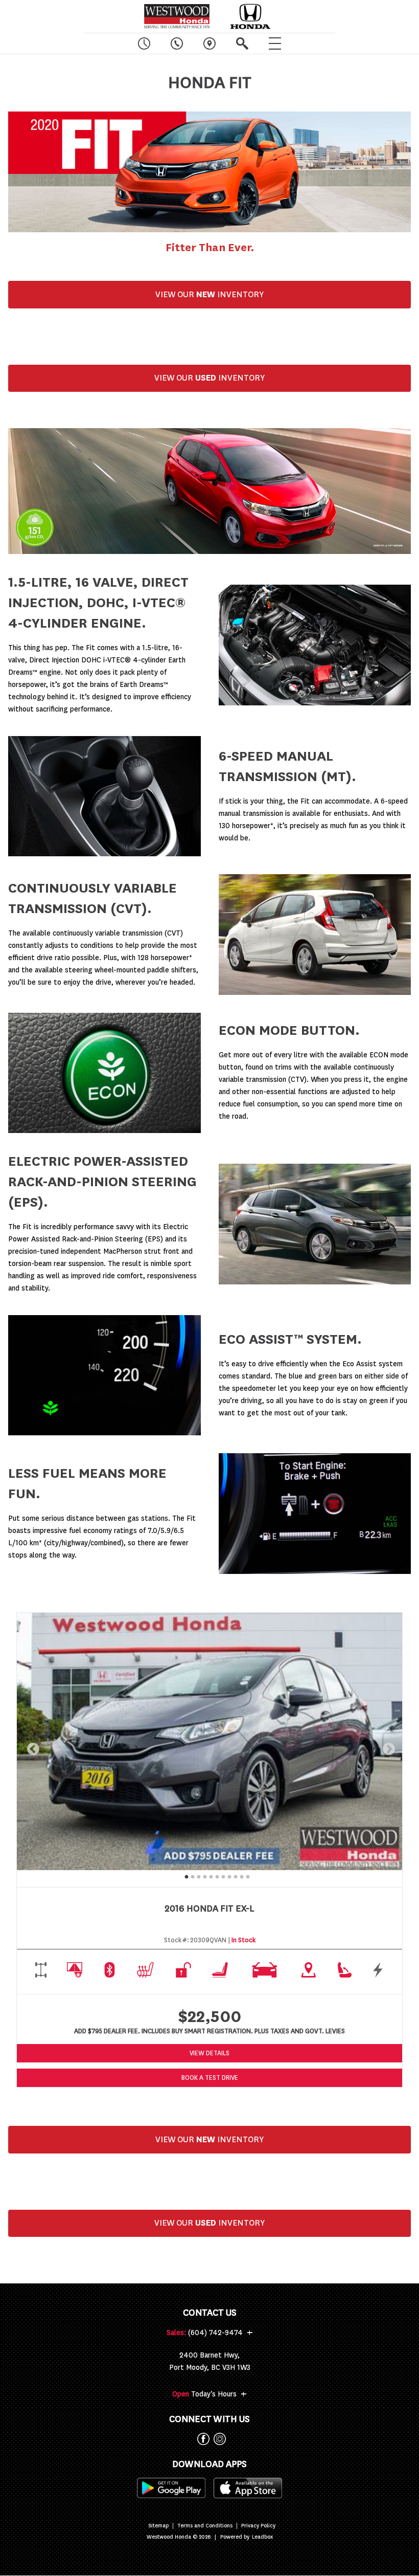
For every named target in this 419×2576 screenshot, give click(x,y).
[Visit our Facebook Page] (201, 2439)
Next (387, 1747)
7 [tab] (222, 1876)
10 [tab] (240, 1876)
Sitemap (158, 2526)
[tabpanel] (209, 1741)
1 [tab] (185, 1876)
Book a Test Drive (210, 2078)
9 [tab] (234, 1876)
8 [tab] (228, 1876)
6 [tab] (216, 1876)
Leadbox (262, 2537)
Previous (31, 1747)
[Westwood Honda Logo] (177, 16)
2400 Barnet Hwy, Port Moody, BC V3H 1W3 (210, 2361)
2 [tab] (191, 1876)
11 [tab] (246, 1876)
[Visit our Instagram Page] (218, 2439)
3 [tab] (197, 1876)
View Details (209, 2053)
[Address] (209, 43)
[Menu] (275, 43)
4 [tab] (203, 1876)
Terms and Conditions (205, 2526)
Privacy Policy (258, 2526)
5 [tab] (209, 1876)
